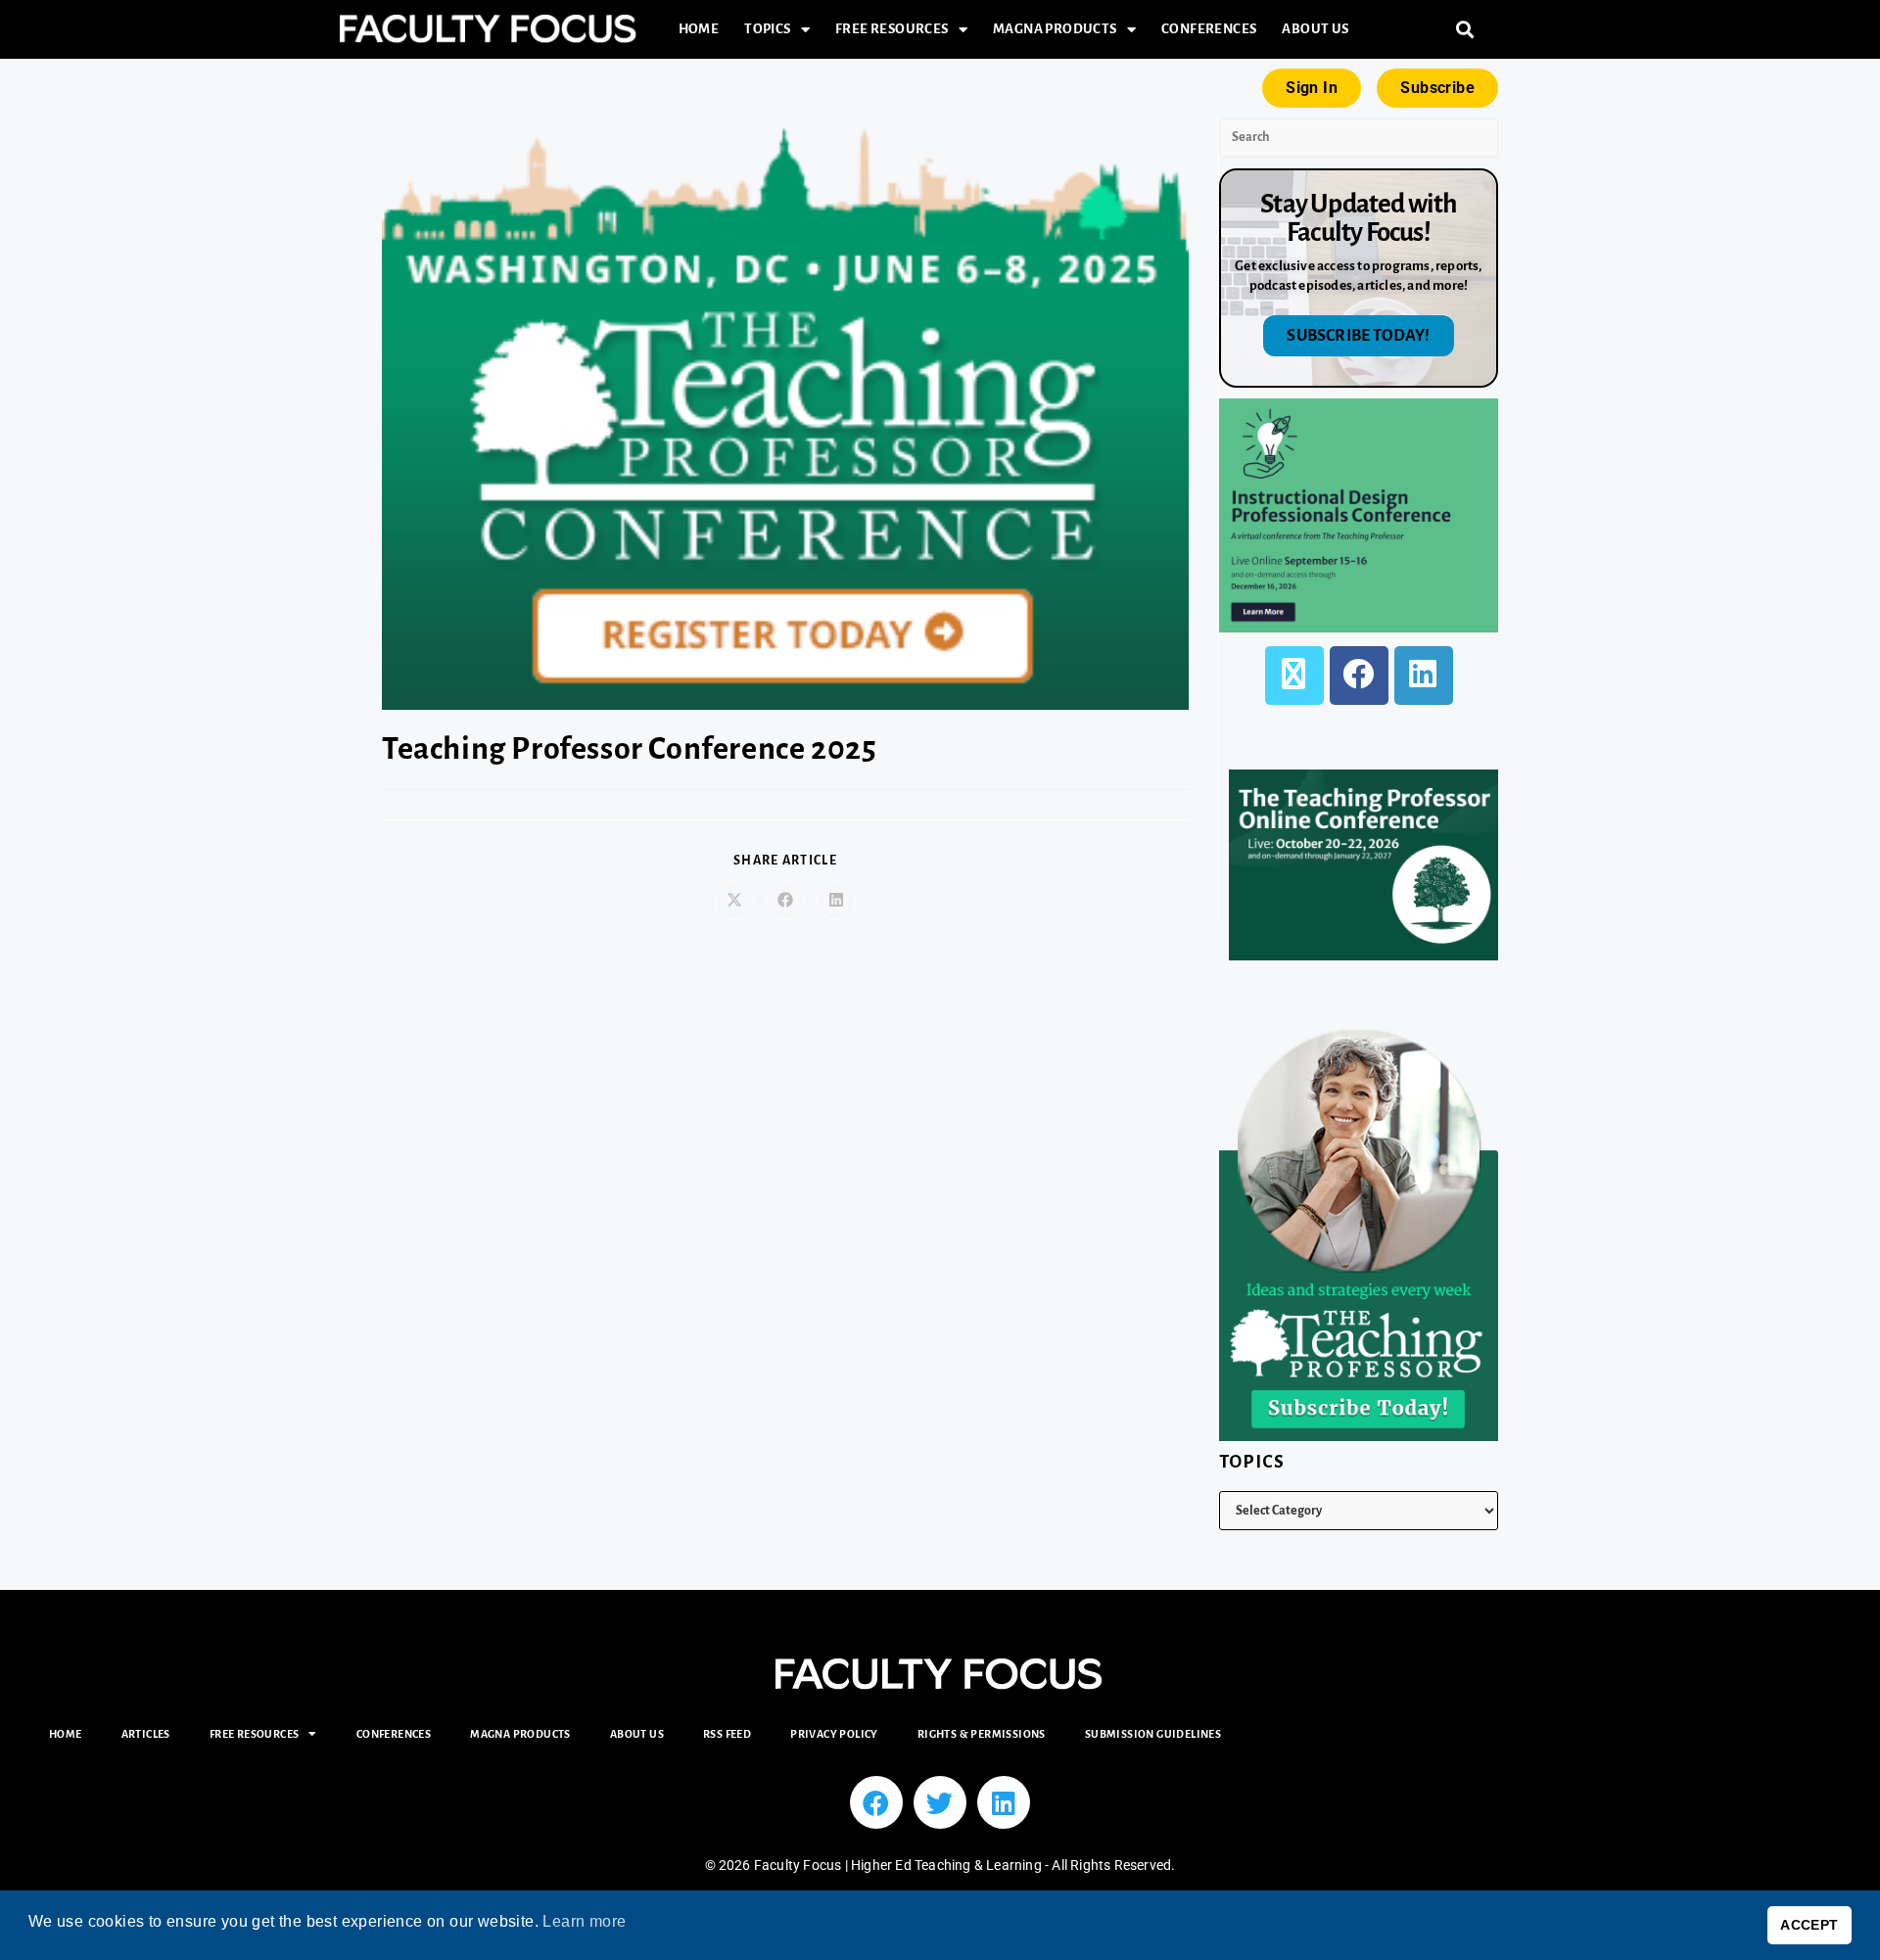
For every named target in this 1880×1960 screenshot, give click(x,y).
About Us (1315, 29)
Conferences (1209, 29)
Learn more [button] (584, 1921)
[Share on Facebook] (785, 901)
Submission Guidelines (1153, 1734)
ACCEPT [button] (1809, 1925)
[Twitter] (940, 1802)
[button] (1465, 30)
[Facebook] (1359, 676)
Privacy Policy (834, 1734)
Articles (146, 1734)
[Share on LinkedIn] (836, 901)
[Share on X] (734, 901)
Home (699, 29)
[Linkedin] (1004, 1802)
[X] (1294, 676)
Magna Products (1055, 29)
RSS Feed (727, 1734)
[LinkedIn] (1424, 676)
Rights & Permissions (982, 1734)
